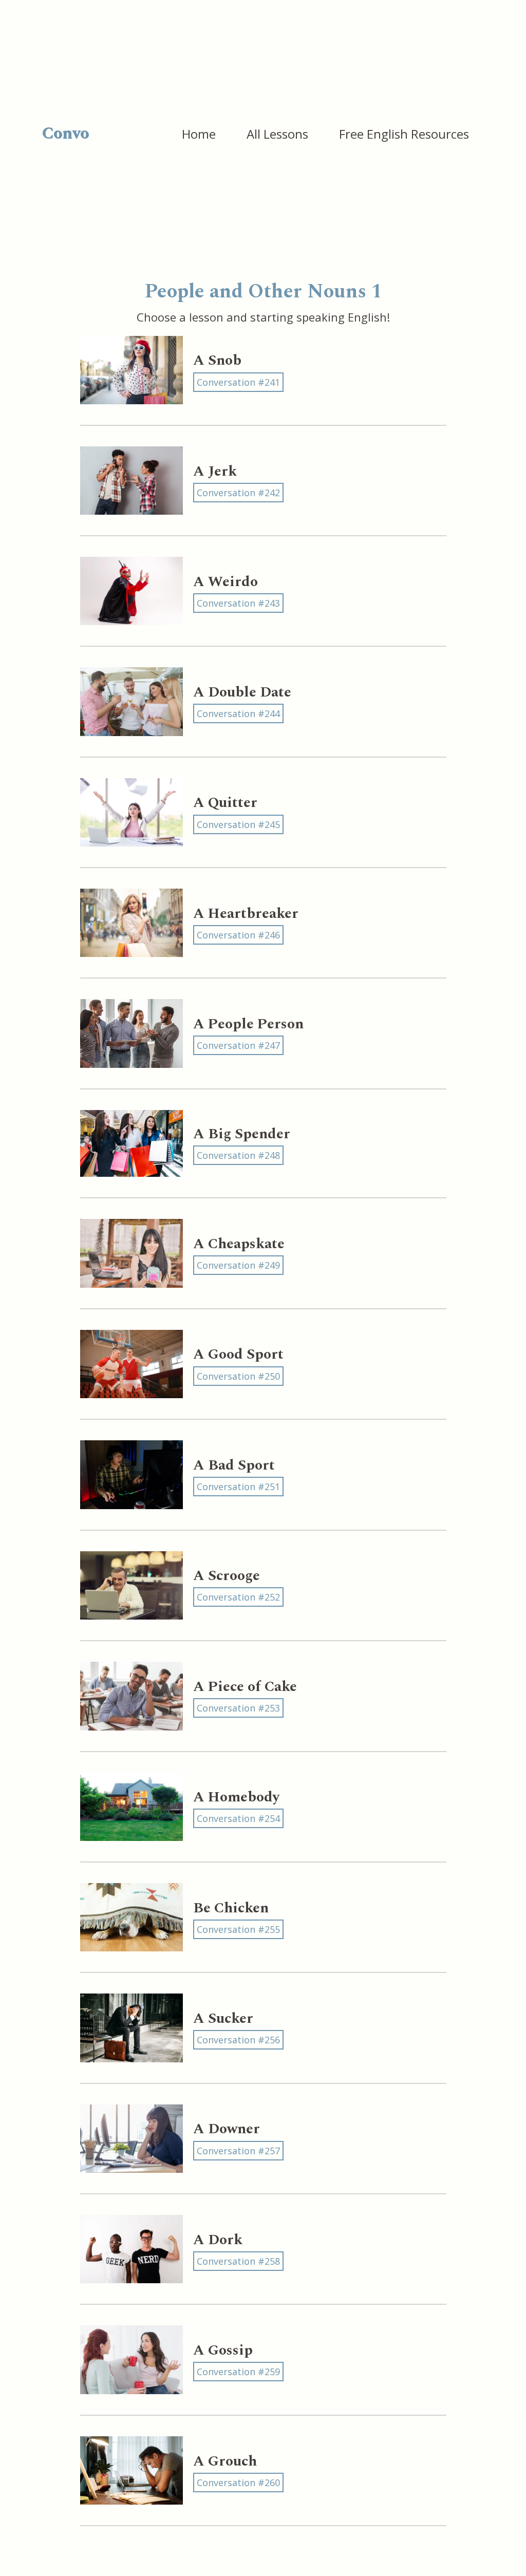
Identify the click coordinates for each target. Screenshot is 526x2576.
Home (199, 134)
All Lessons (277, 134)
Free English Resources (404, 134)
